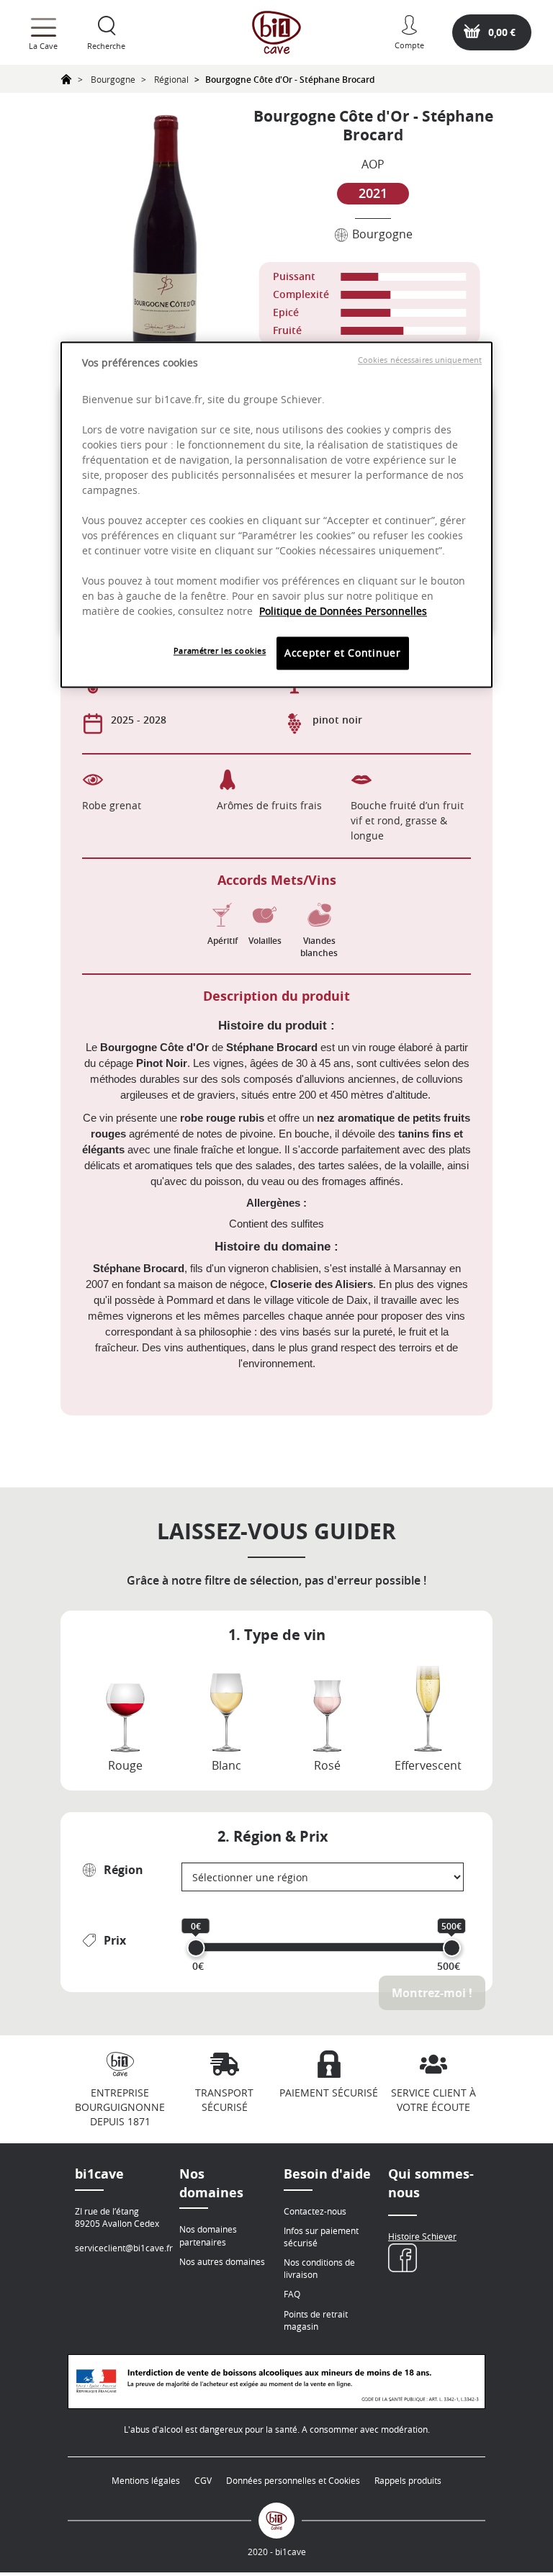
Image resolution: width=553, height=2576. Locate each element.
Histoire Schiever (422, 2236)
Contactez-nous (315, 2211)
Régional (171, 79)
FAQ (292, 2294)
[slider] (196, 1948)
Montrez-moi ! (432, 1993)
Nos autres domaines (222, 2261)
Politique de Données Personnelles (343, 612)
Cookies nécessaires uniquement (420, 360)
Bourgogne (113, 79)
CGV (203, 2480)
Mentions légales (146, 2480)
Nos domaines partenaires (208, 2235)
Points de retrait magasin (316, 2320)
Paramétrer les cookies (220, 651)
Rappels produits (408, 2480)
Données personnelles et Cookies (293, 2480)
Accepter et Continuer (343, 653)
